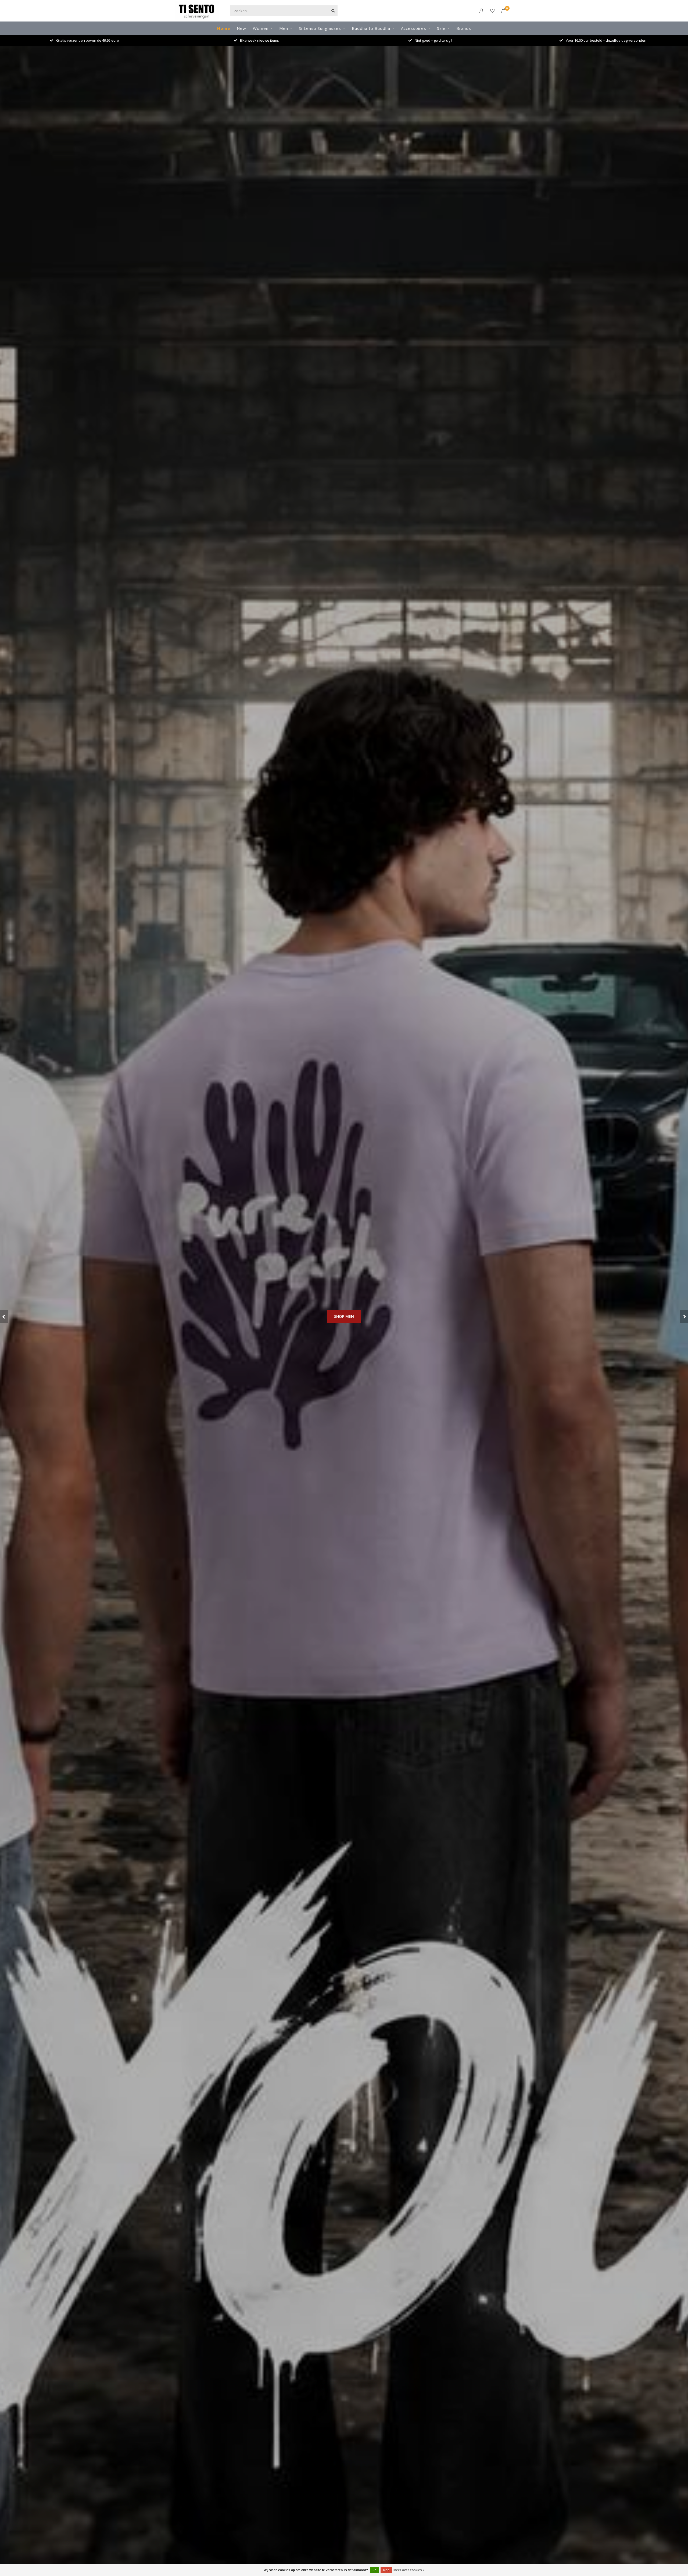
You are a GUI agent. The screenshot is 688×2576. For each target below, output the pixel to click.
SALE (344, 1347)
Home (224, 28)
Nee (386, 2570)
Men (284, 28)
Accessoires (414, 28)
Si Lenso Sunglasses (320, 28)
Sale (441, 28)
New (241, 28)
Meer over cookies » (409, 2570)
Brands (464, 28)
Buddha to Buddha (371, 28)
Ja (375, 2570)
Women (261, 28)
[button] (4, 1316)
